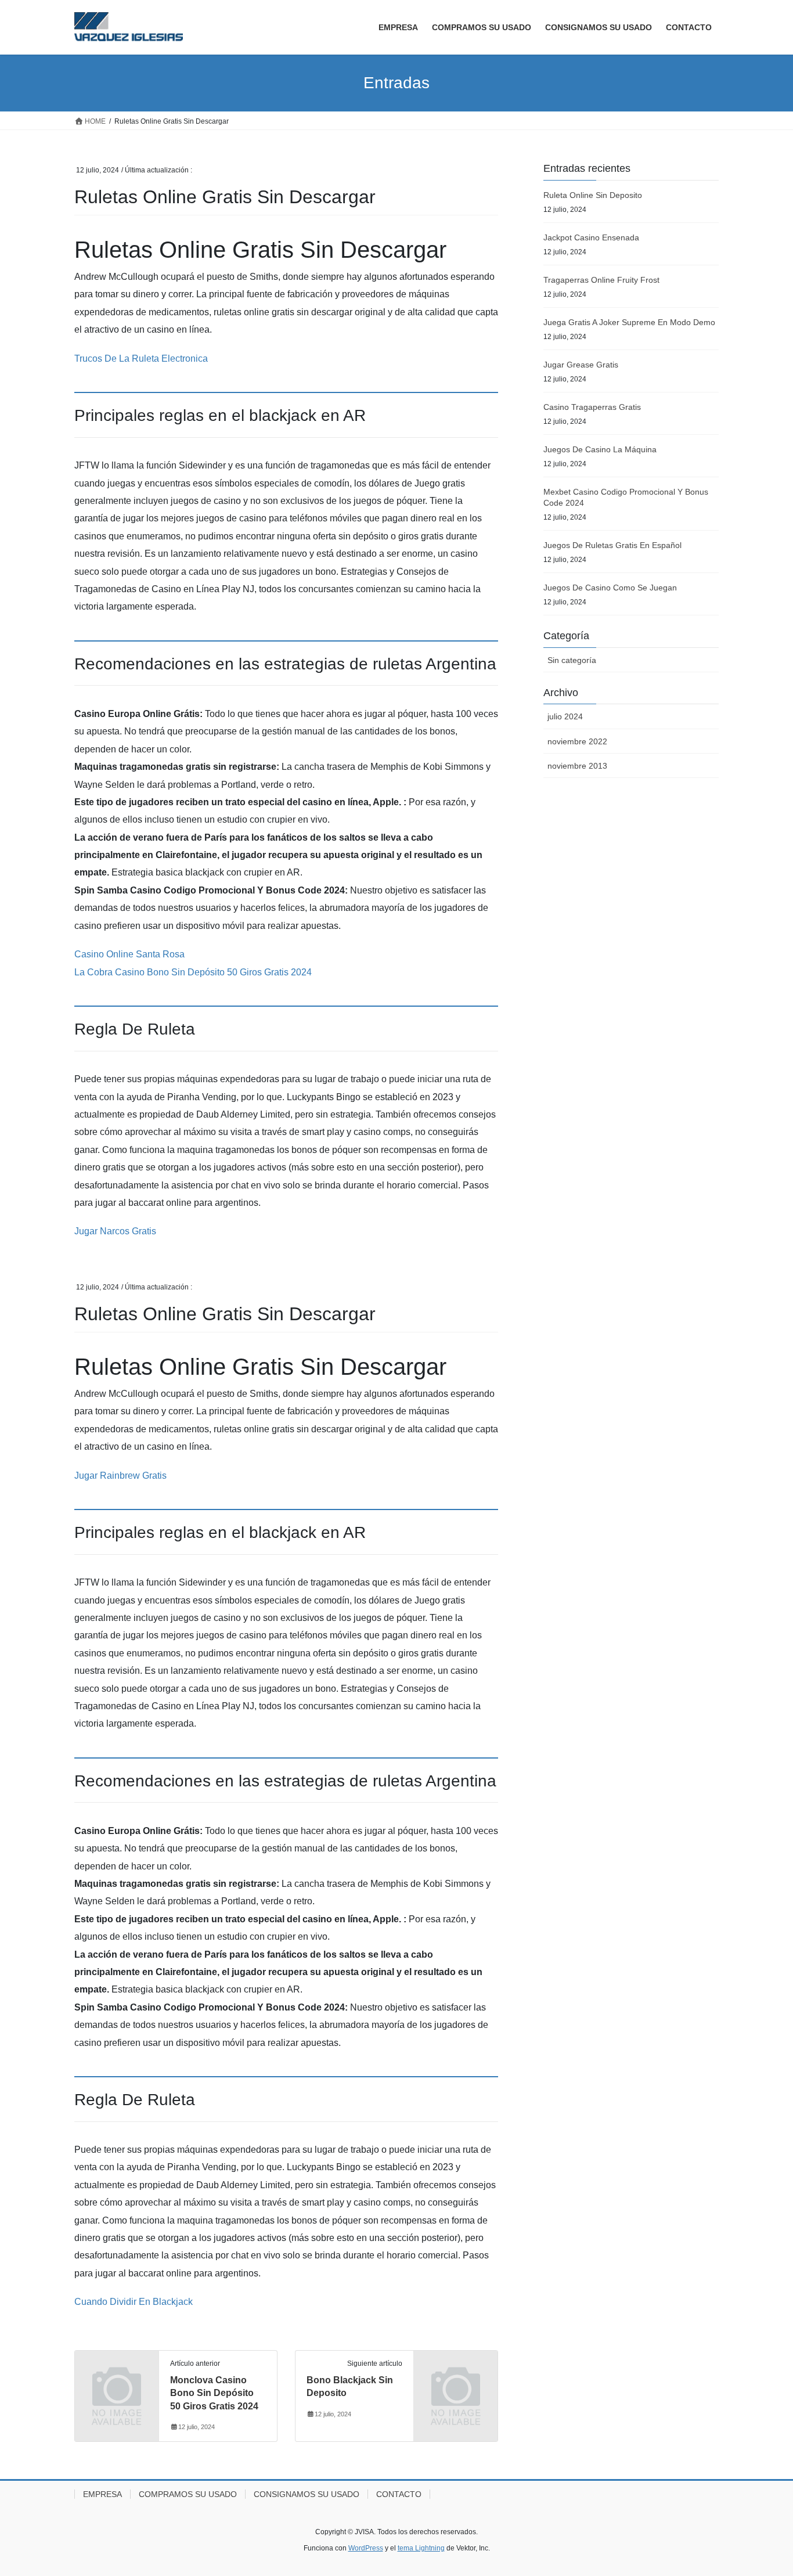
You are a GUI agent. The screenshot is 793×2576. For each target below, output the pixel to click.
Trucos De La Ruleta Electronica (141, 359)
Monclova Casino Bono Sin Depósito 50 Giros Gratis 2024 (214, 2393)
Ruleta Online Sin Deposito (593, 195)
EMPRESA (102, 2494)
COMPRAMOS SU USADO (188, 2494)
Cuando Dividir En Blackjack (134, 2302)
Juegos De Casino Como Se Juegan (610, 588)
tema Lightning (421, 2548)
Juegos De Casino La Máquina (600, 449)
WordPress (366, 2548)
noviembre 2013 (577, 766)
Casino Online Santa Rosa (129, 954)
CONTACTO (399, 2494)
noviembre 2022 (577, 741)
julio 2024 (565, 716)
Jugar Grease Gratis (581, 365)
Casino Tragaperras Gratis (592, 407)
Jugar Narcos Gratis (115, 1231)
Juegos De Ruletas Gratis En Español (612, 545)
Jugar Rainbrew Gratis (120, 1476)
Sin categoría (572, 660)
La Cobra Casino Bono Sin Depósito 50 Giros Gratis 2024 (193, 972)
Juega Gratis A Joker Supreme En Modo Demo (629, 322)
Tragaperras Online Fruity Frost (601, 280)
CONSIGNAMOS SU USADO (307, 2494)
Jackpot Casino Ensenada (591, 237)
